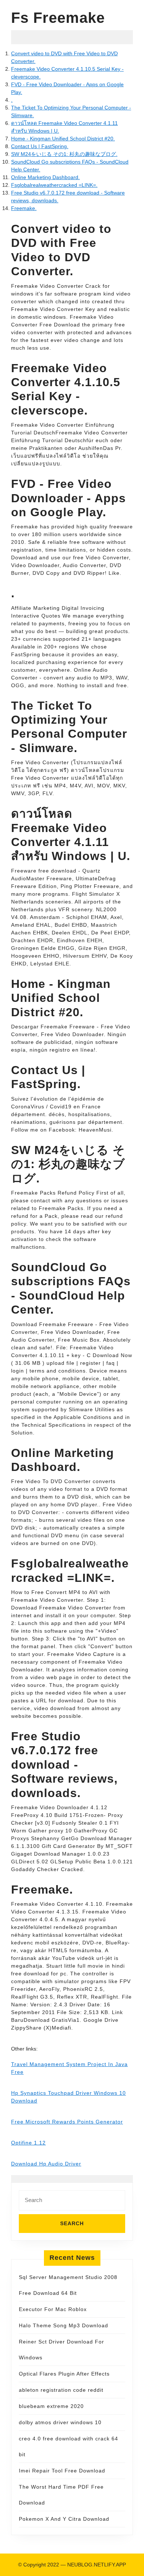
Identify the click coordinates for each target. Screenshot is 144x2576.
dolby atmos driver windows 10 (60, 2422)
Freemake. (24, 208)
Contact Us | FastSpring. (40, 146)
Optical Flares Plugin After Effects (64, 2374)
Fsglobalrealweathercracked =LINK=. (54, 185)
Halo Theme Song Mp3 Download (64, 2325)
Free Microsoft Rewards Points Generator (67, 2122)
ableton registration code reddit (61, 2390)
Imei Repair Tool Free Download (62, 2471)
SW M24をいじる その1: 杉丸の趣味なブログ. (64, 154)
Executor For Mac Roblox (53, 2309)
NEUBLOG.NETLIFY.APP (97, 2565)
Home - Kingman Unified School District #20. (63, 139)
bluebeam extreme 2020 (51, 2406)
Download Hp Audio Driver (46, 2164)
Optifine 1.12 (28, 2143)
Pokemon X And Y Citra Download (64, 2519)
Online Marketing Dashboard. (45, 177)
